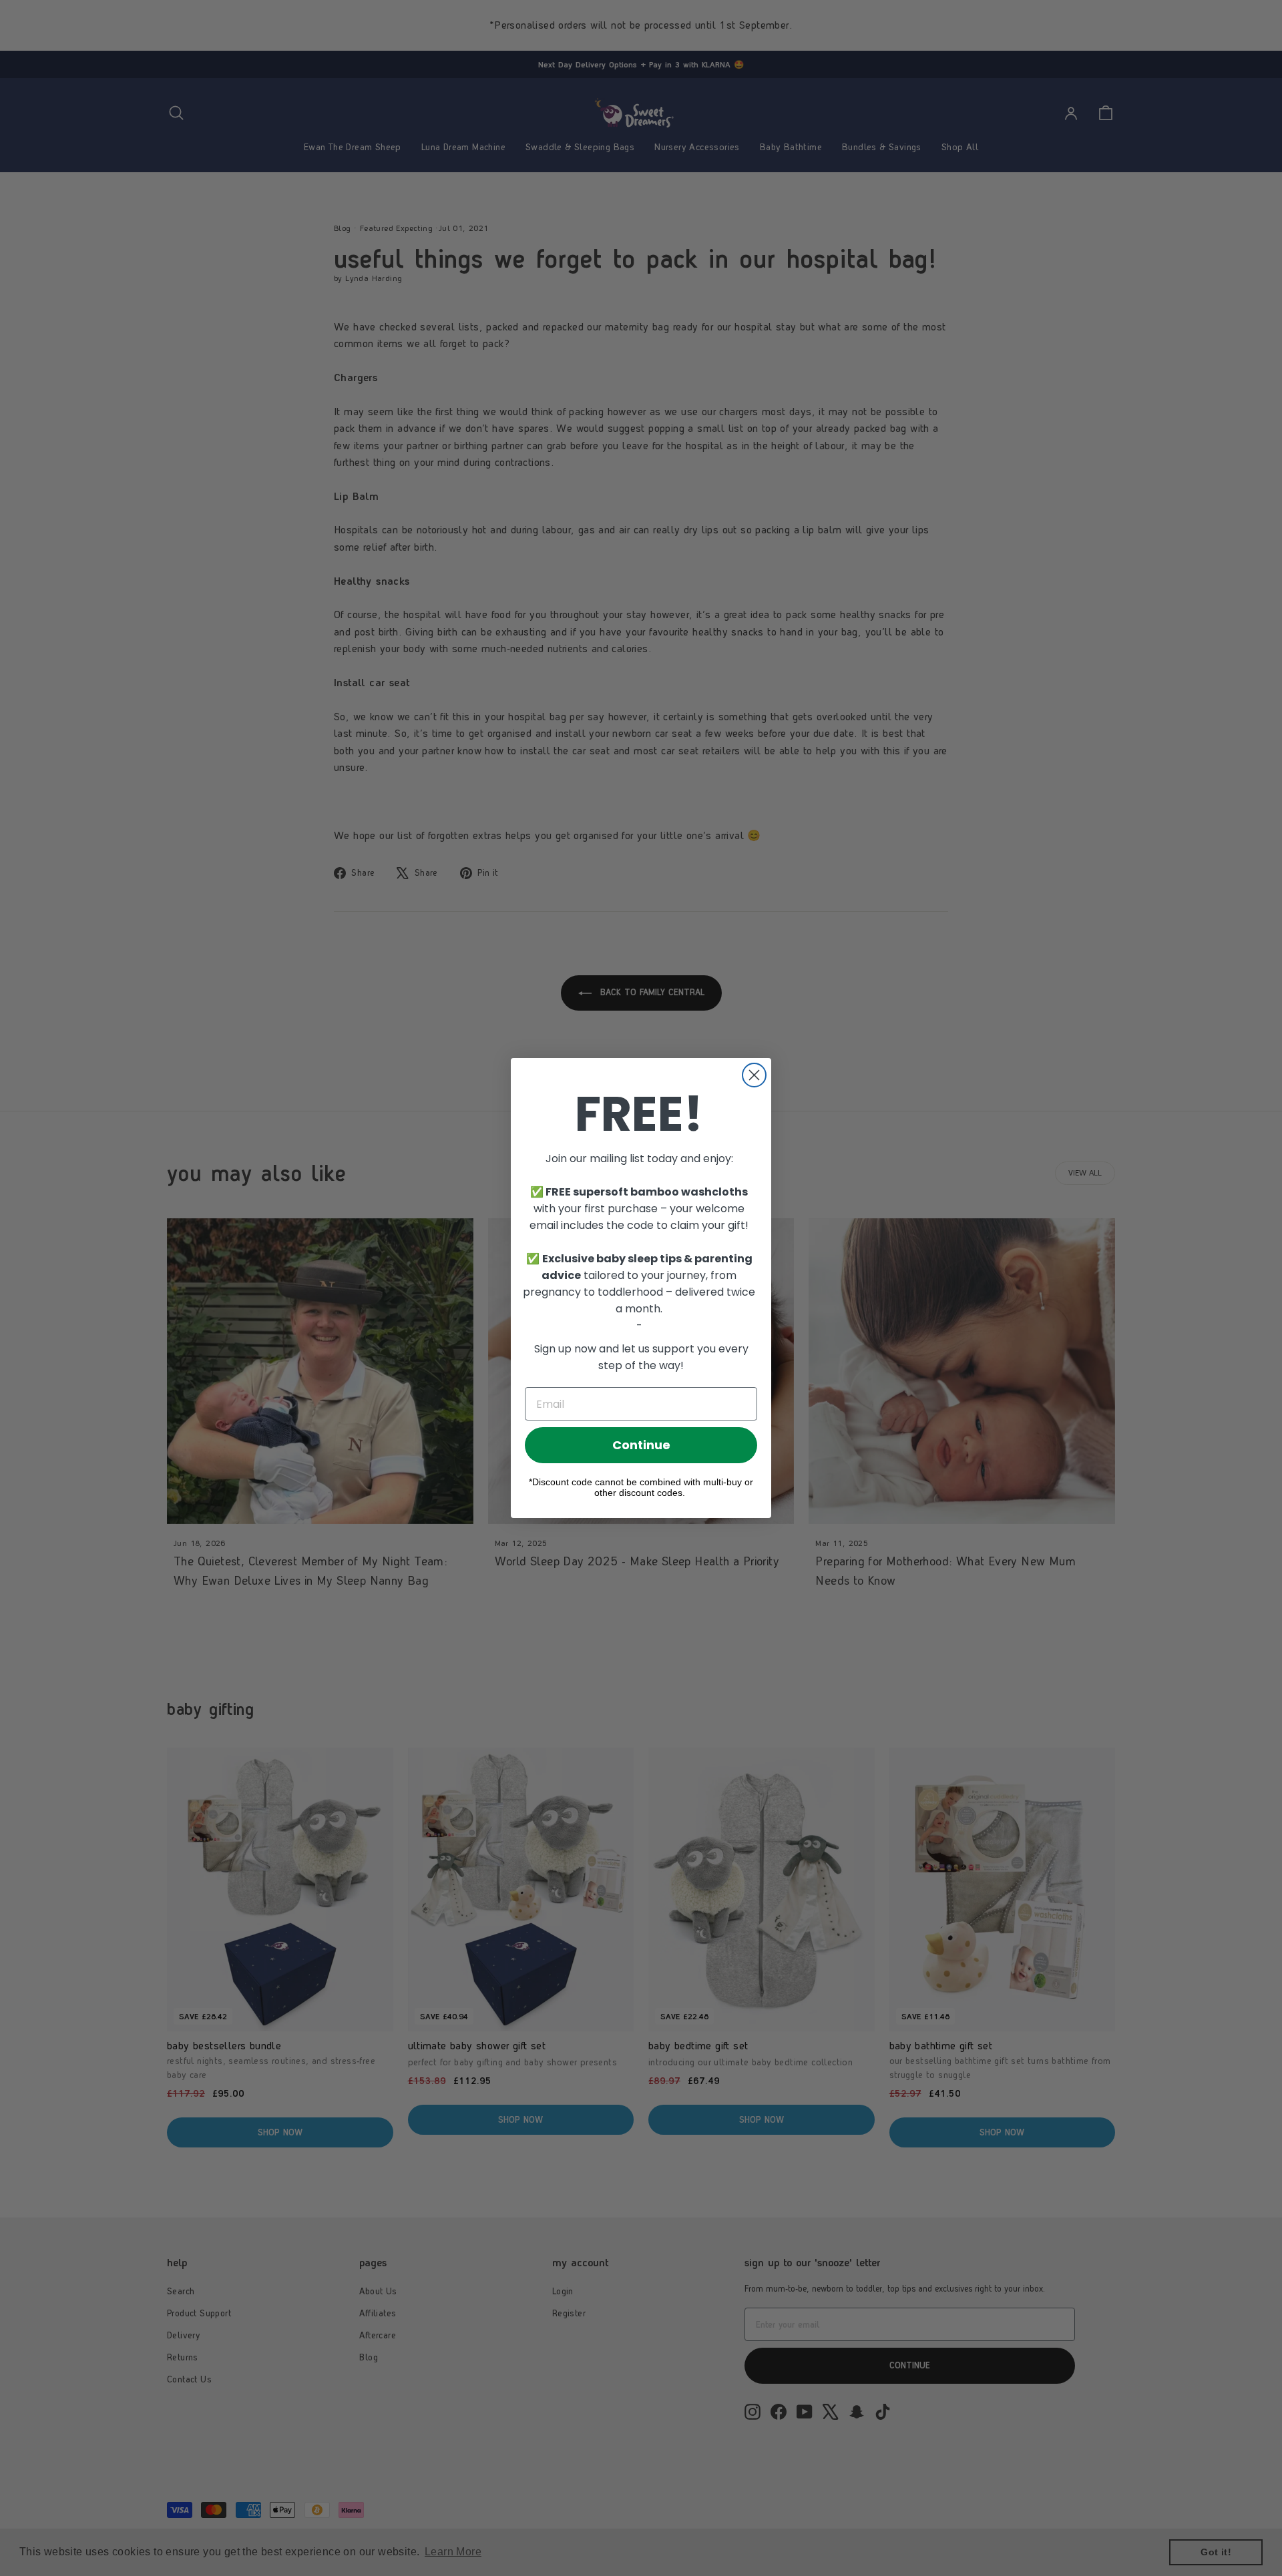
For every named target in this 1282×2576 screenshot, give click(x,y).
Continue (641, 1445)
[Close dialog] (754, 1075)
